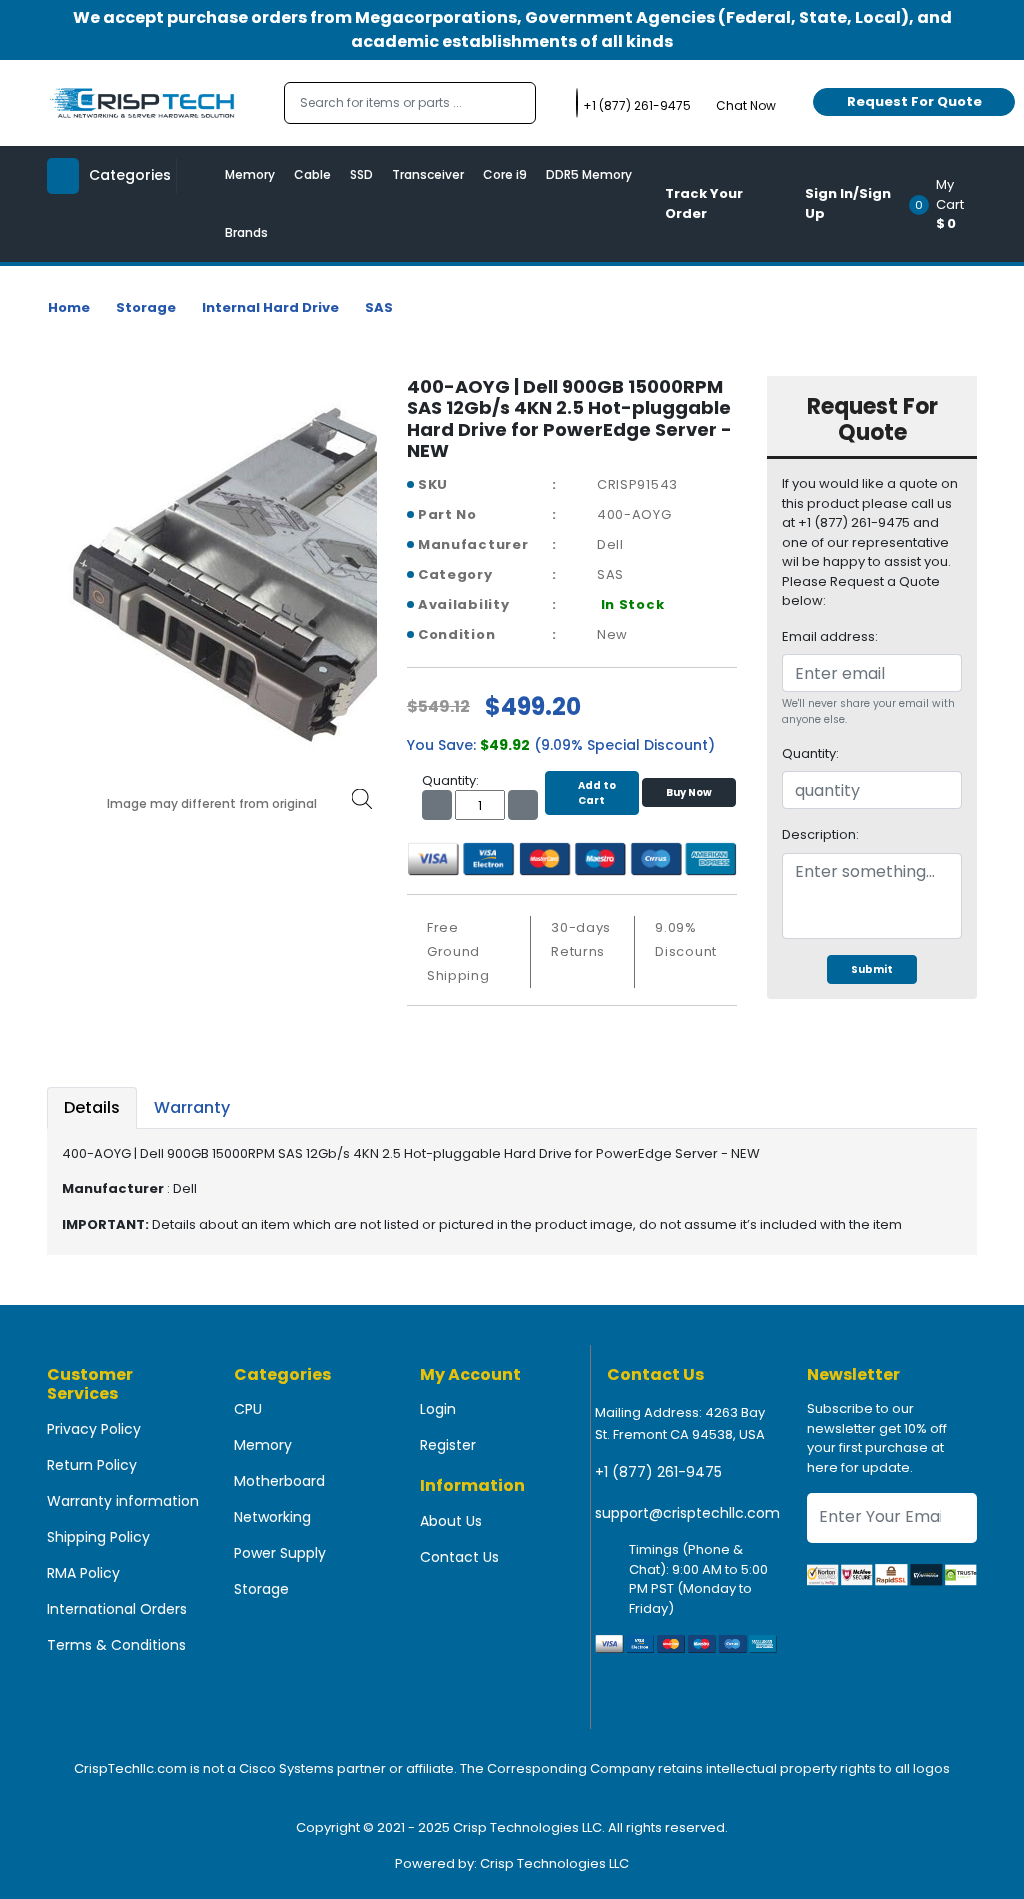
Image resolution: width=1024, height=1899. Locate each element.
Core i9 (505, 174)
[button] (949, 204)
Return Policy (92, 1465)
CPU (248, 1409)
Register (448, 1445)
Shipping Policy (98, 1537)
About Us (451, 1521)
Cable (312, 174)
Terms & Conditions (116, 1645)
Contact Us (459, 1557)
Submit (872, 969)
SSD (361, 174)
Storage (146, 307)
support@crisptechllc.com (687, 1513)
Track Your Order (704, 203)
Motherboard (279, 1481)
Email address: (830, 636)
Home (69, 307)
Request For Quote (914, 101)
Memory (250, 174)
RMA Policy (83, 1573)
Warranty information (123, 1501)
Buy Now (689, 792)
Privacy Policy (94, 1429)
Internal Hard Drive (270, 307)
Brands (246, 232)
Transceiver (428, 174)
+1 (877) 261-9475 (658, 1472)
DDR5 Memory (589, 174)
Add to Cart (597, 793)
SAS (379, 307)
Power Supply (280, 1553)
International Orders (117, 1609)
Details (92, 1107)
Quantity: (810, 753)
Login (438, 1409)
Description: (820, 834)
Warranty (192, 1107)
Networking (272, 1517)
